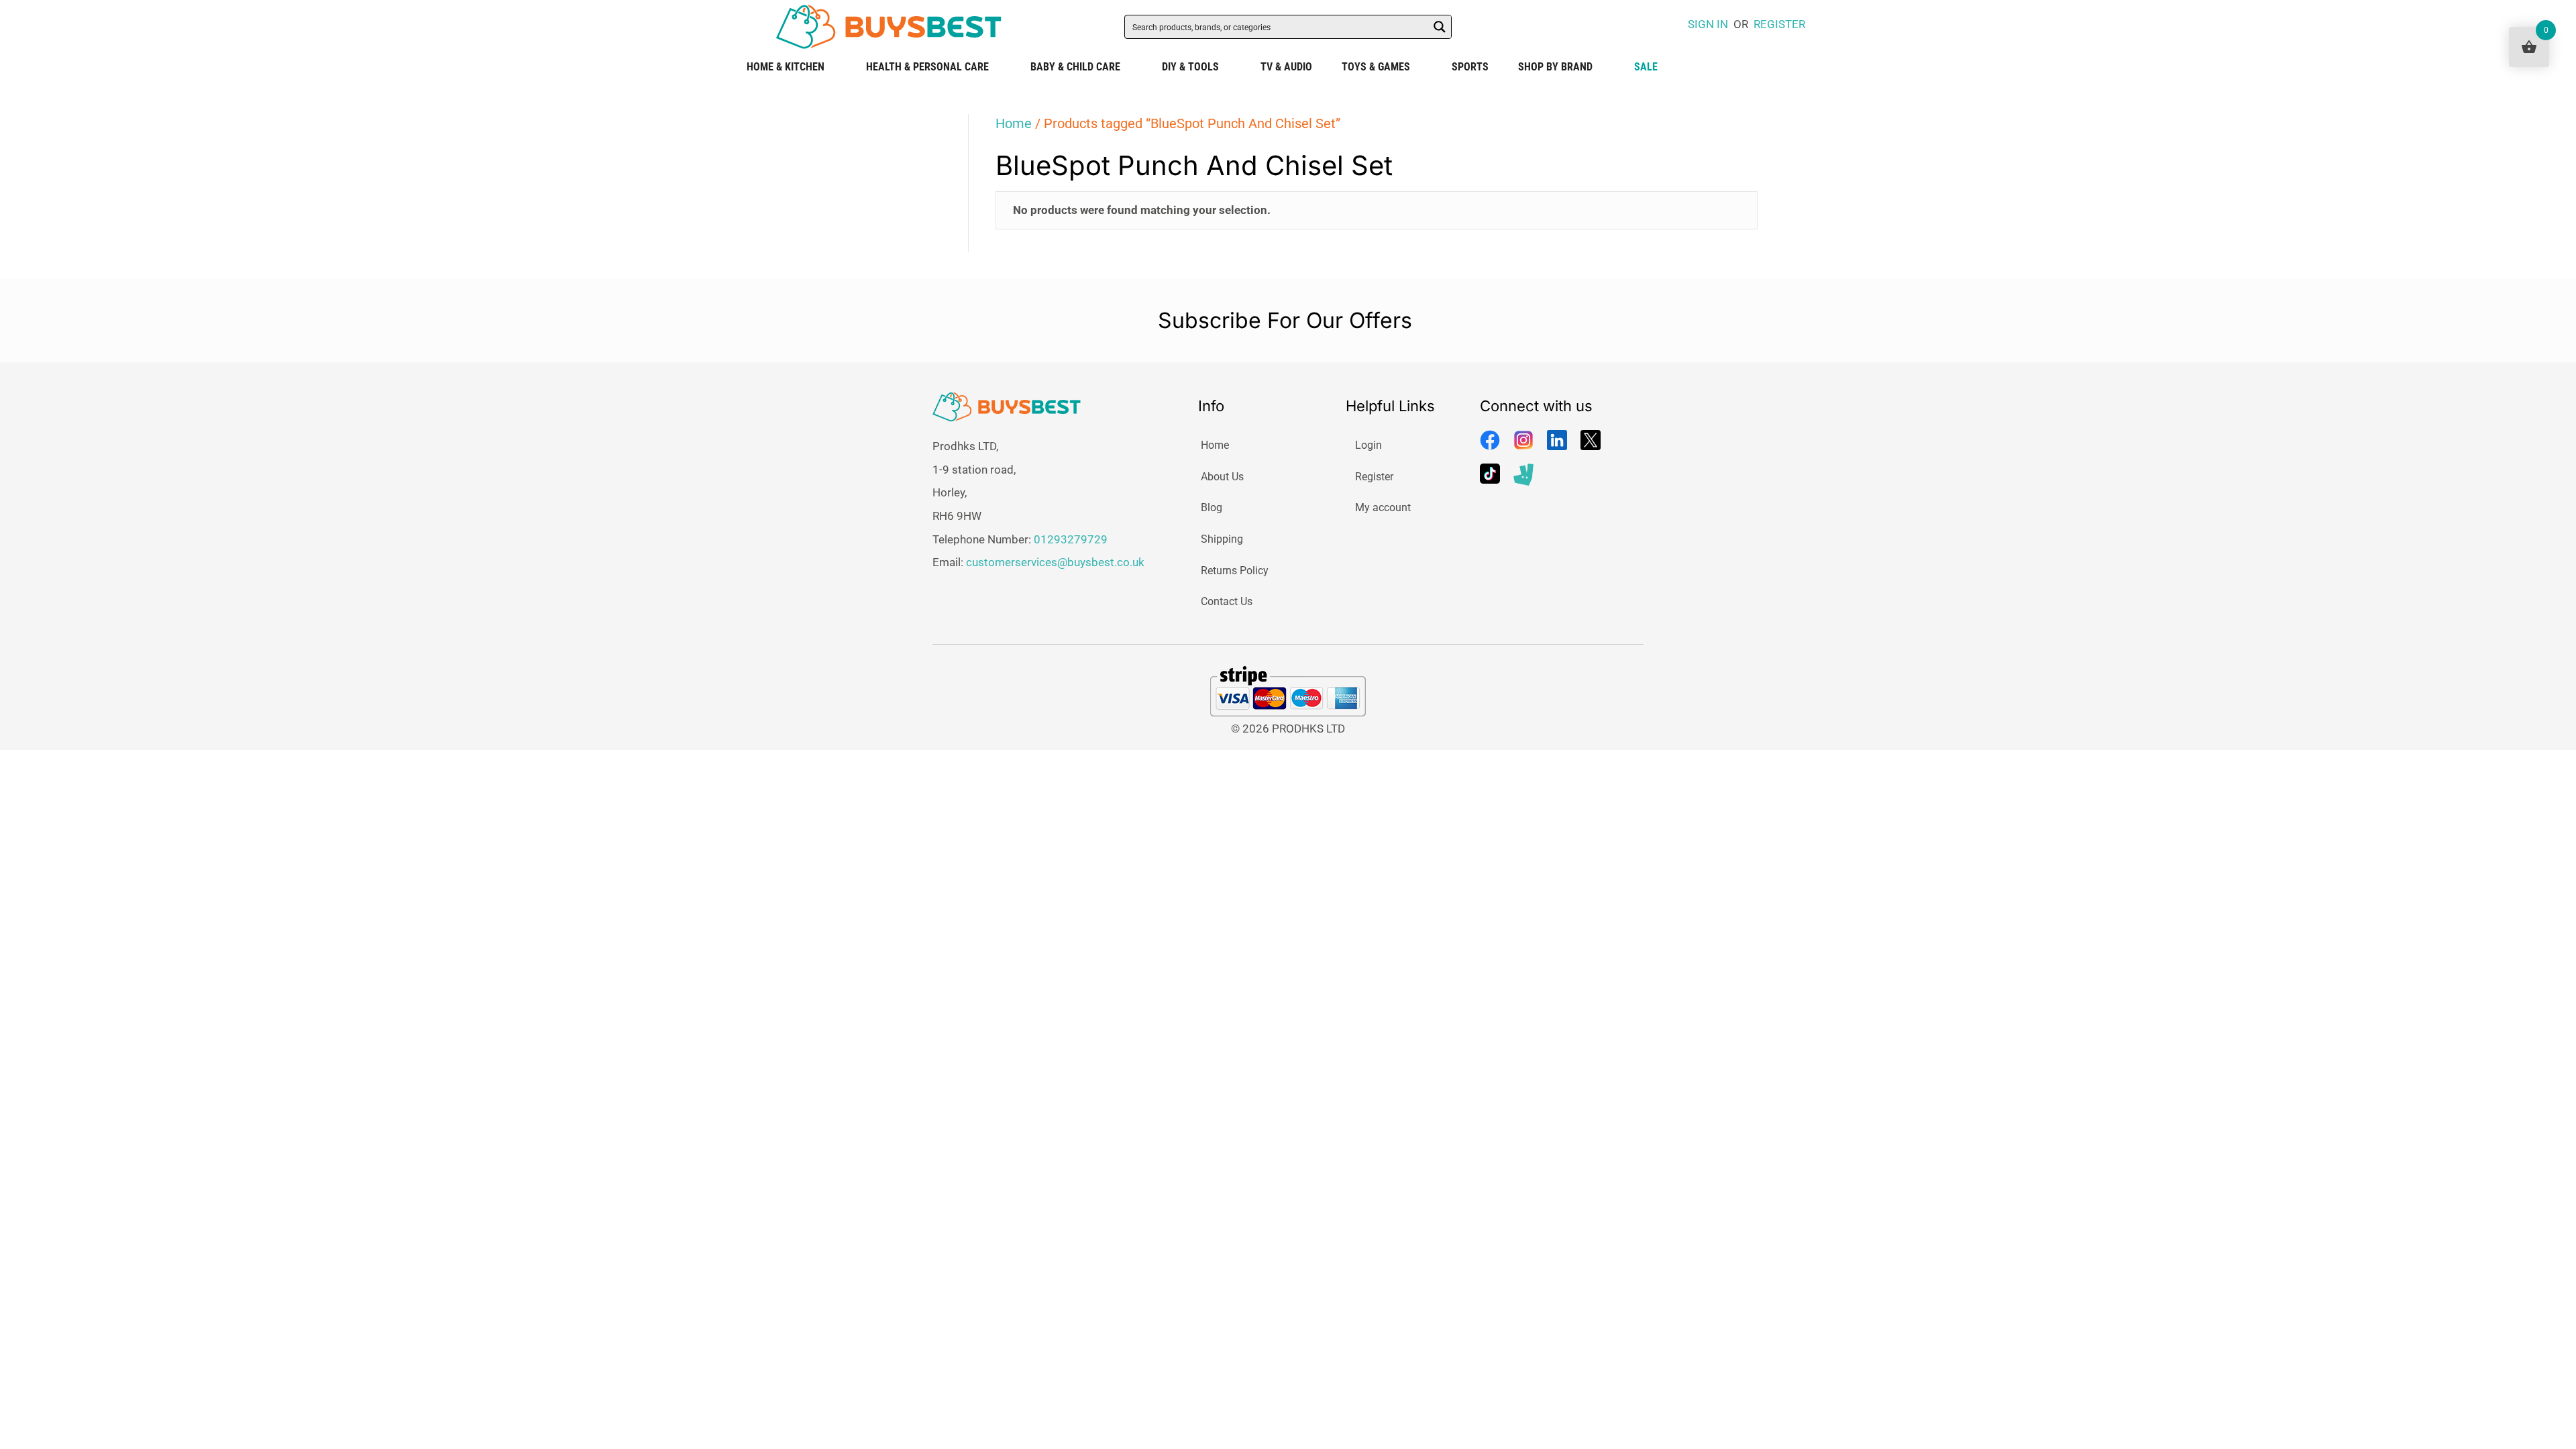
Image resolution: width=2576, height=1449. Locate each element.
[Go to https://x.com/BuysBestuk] (1591, 440)
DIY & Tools (1190, 67)
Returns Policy (1235, 571)
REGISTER (1779, 24)
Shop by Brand (1555, 67)
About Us (1222, 477)
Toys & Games (1376, 67)
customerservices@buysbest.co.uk (1055, 562)
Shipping (1222, 539)
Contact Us (1227, 601)
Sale (1646, 67)
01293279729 (1071, 539)
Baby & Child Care (1075, 67)
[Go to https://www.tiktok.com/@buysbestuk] (1490, 474)
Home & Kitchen (786, 67)
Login (1368, 445)
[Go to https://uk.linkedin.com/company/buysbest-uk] (1557, 440)
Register (1374, 477)
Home (1014, 123)
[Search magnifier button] (1440, 27)
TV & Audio (1286, 67)
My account (1383, 507)
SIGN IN (1708, 24)
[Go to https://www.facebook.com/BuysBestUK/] (1490, 440)
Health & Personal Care (927, 67)
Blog (1212, 507)
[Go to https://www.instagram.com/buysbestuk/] (1523, 440)
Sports (1470, 67)
